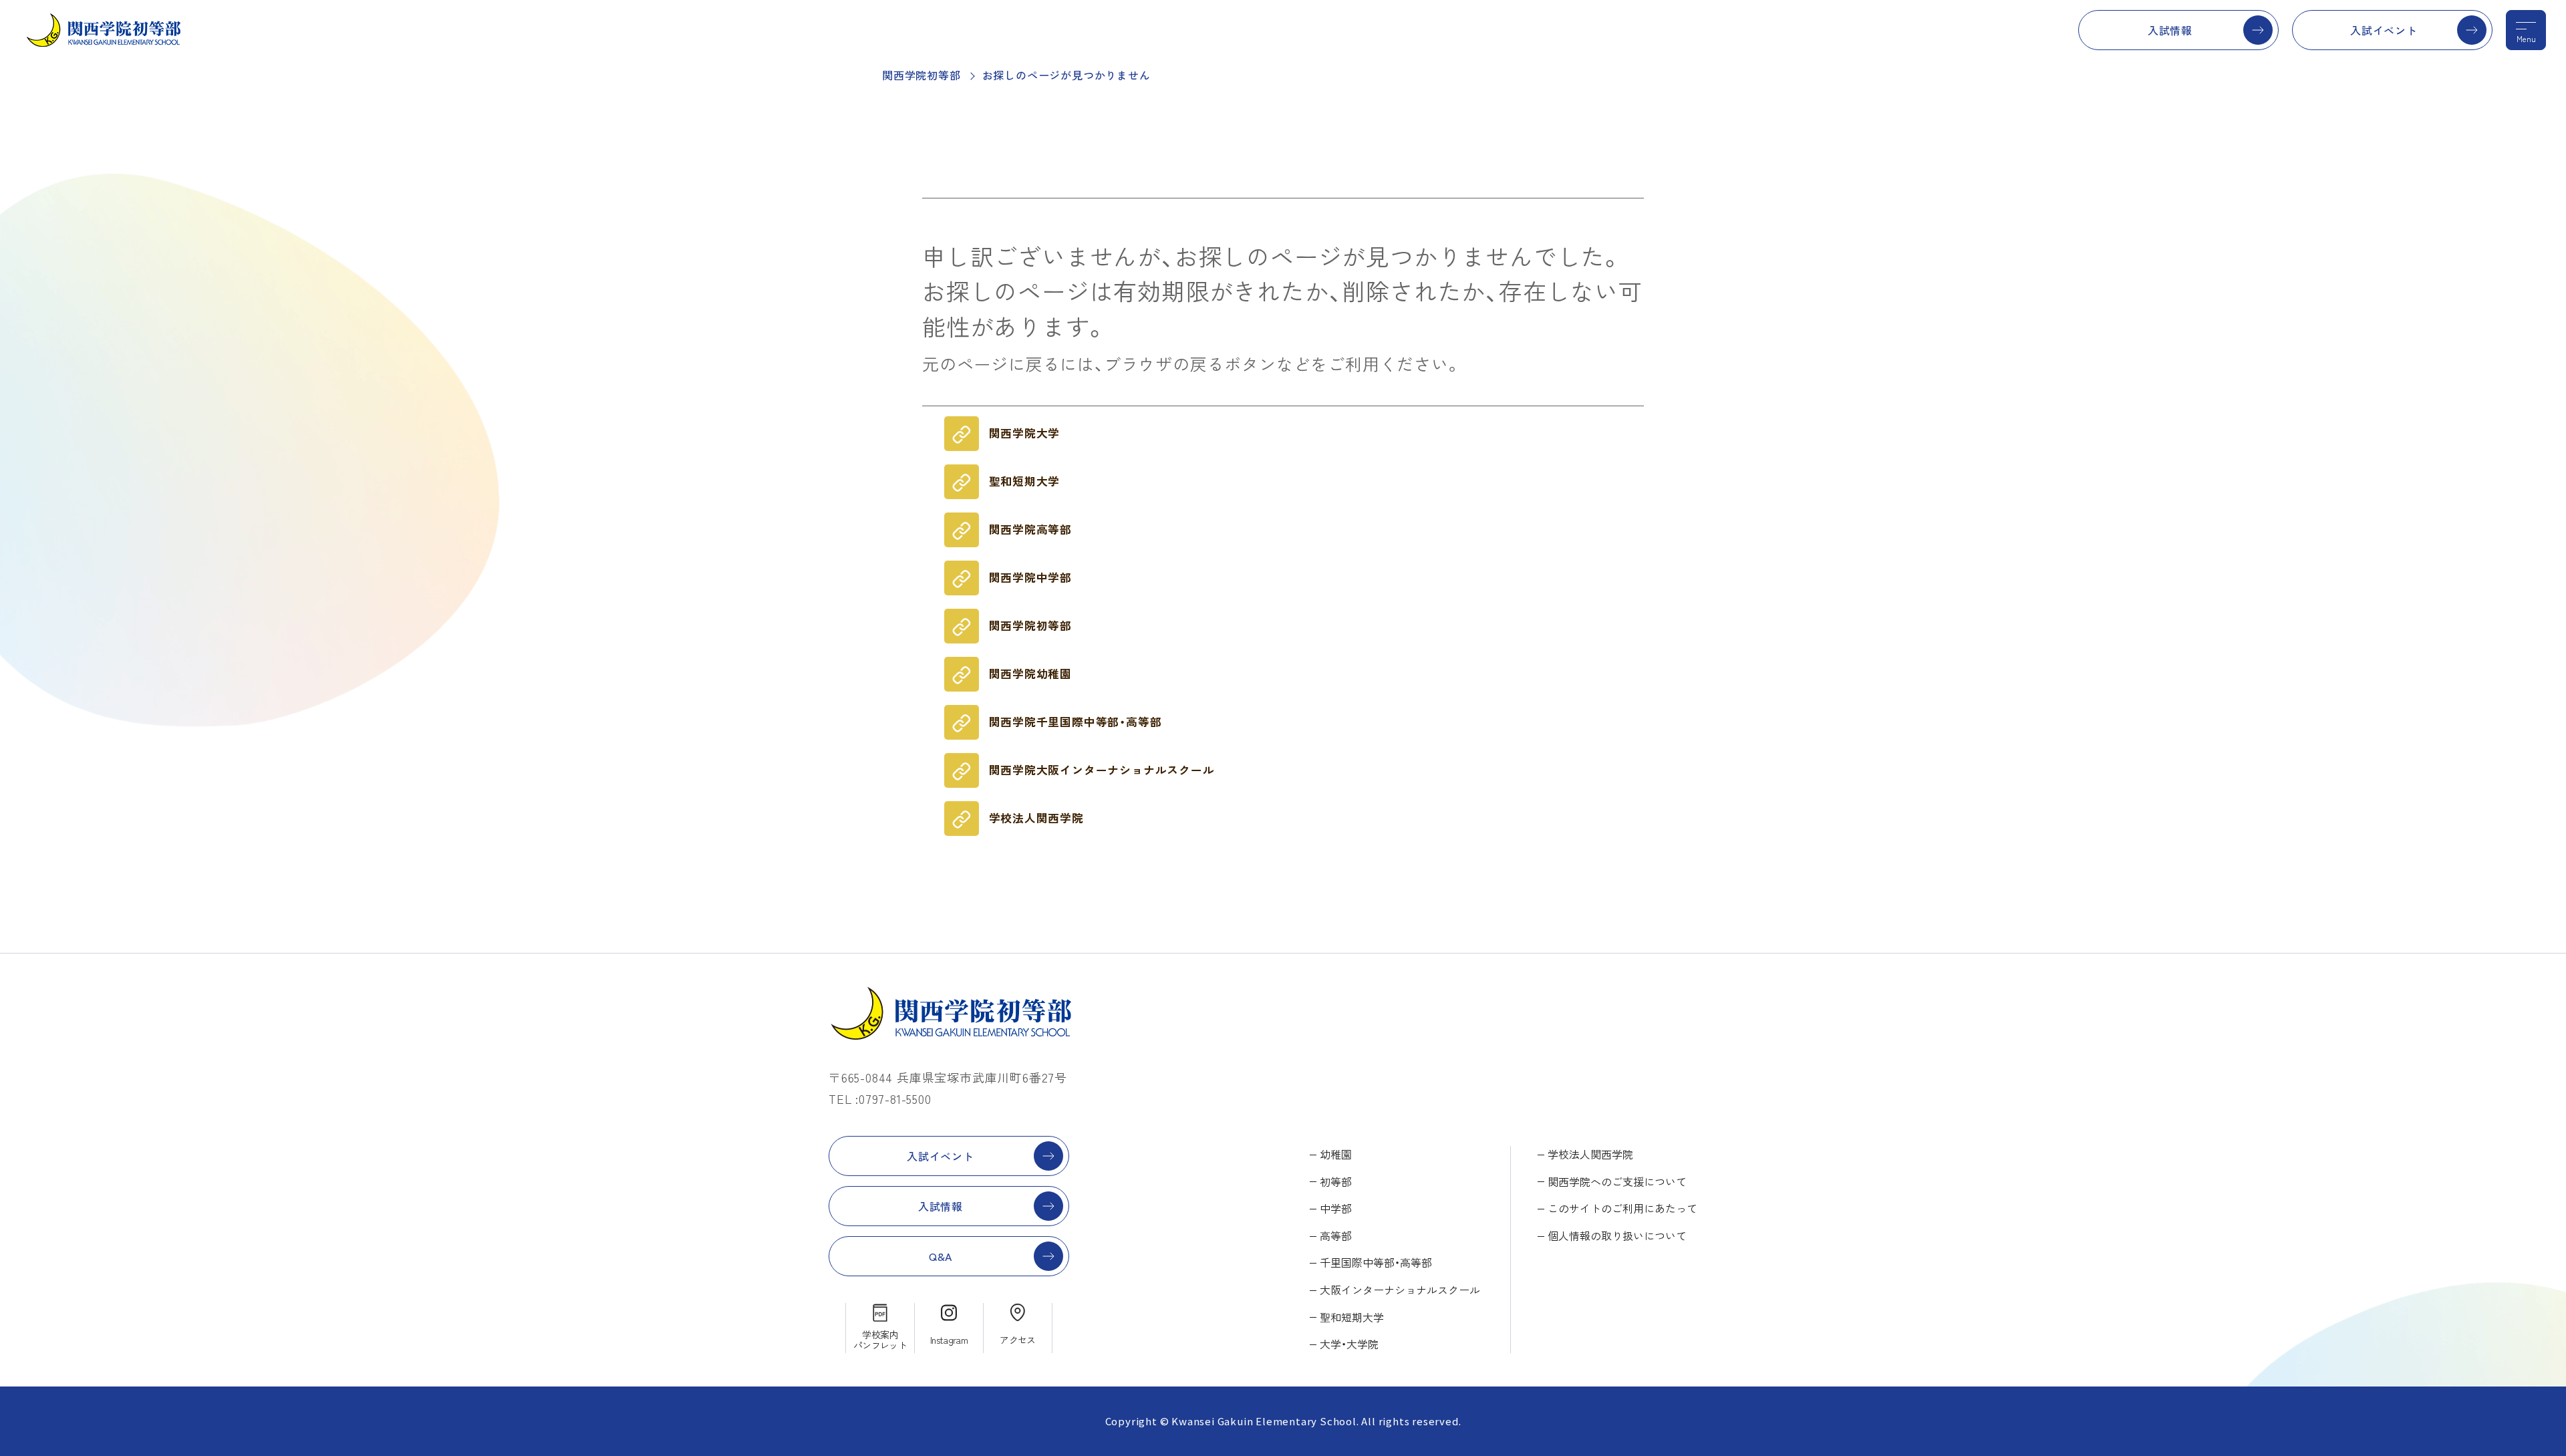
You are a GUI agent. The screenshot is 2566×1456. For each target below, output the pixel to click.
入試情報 (2170, 30)
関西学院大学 (1025, 433)
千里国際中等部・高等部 (1376, 1262)
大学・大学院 (1349, 1344)
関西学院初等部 (921, 75)
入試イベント (2384, 30)
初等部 (1336, 1181)
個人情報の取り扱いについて (1617, 1235)
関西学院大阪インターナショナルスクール (1102, 770)
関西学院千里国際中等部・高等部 (1076, 722)
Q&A (941, 1256)
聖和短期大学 (1025, 481)
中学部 (1336, 1208)
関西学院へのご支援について (1617, 1181)
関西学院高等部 (1031, 529)
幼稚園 (1336, 1154)
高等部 (1336, 1235)
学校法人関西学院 (1036, 818)
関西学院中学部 (1031, 577)
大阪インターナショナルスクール (1400, 1290)
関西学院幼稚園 (1031, 674)
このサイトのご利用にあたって (1622, 1208)
